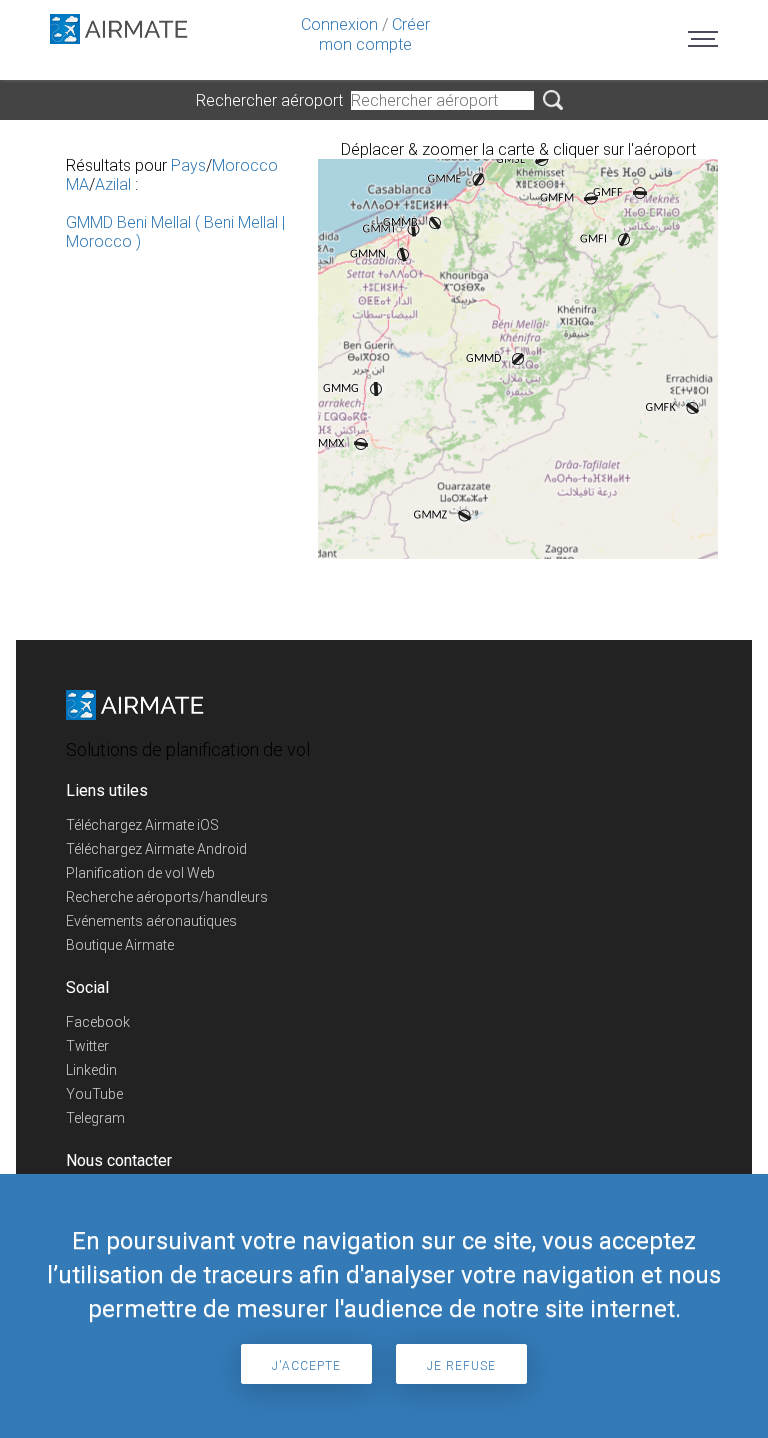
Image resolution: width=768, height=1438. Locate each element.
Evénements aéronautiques (151, 921)
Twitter (87, 1046)
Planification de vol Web (140, 873)
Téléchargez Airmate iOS (142, 825)
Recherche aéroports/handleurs (167, 897)
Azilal (113, 184)
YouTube (94, 1094)
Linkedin (91, 1070)
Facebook (98, 1022)
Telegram (95, 1118)
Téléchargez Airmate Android (156, 849)
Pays (188, 165)
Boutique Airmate (120, 945)
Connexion (339, 24)
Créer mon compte (374, 34)
